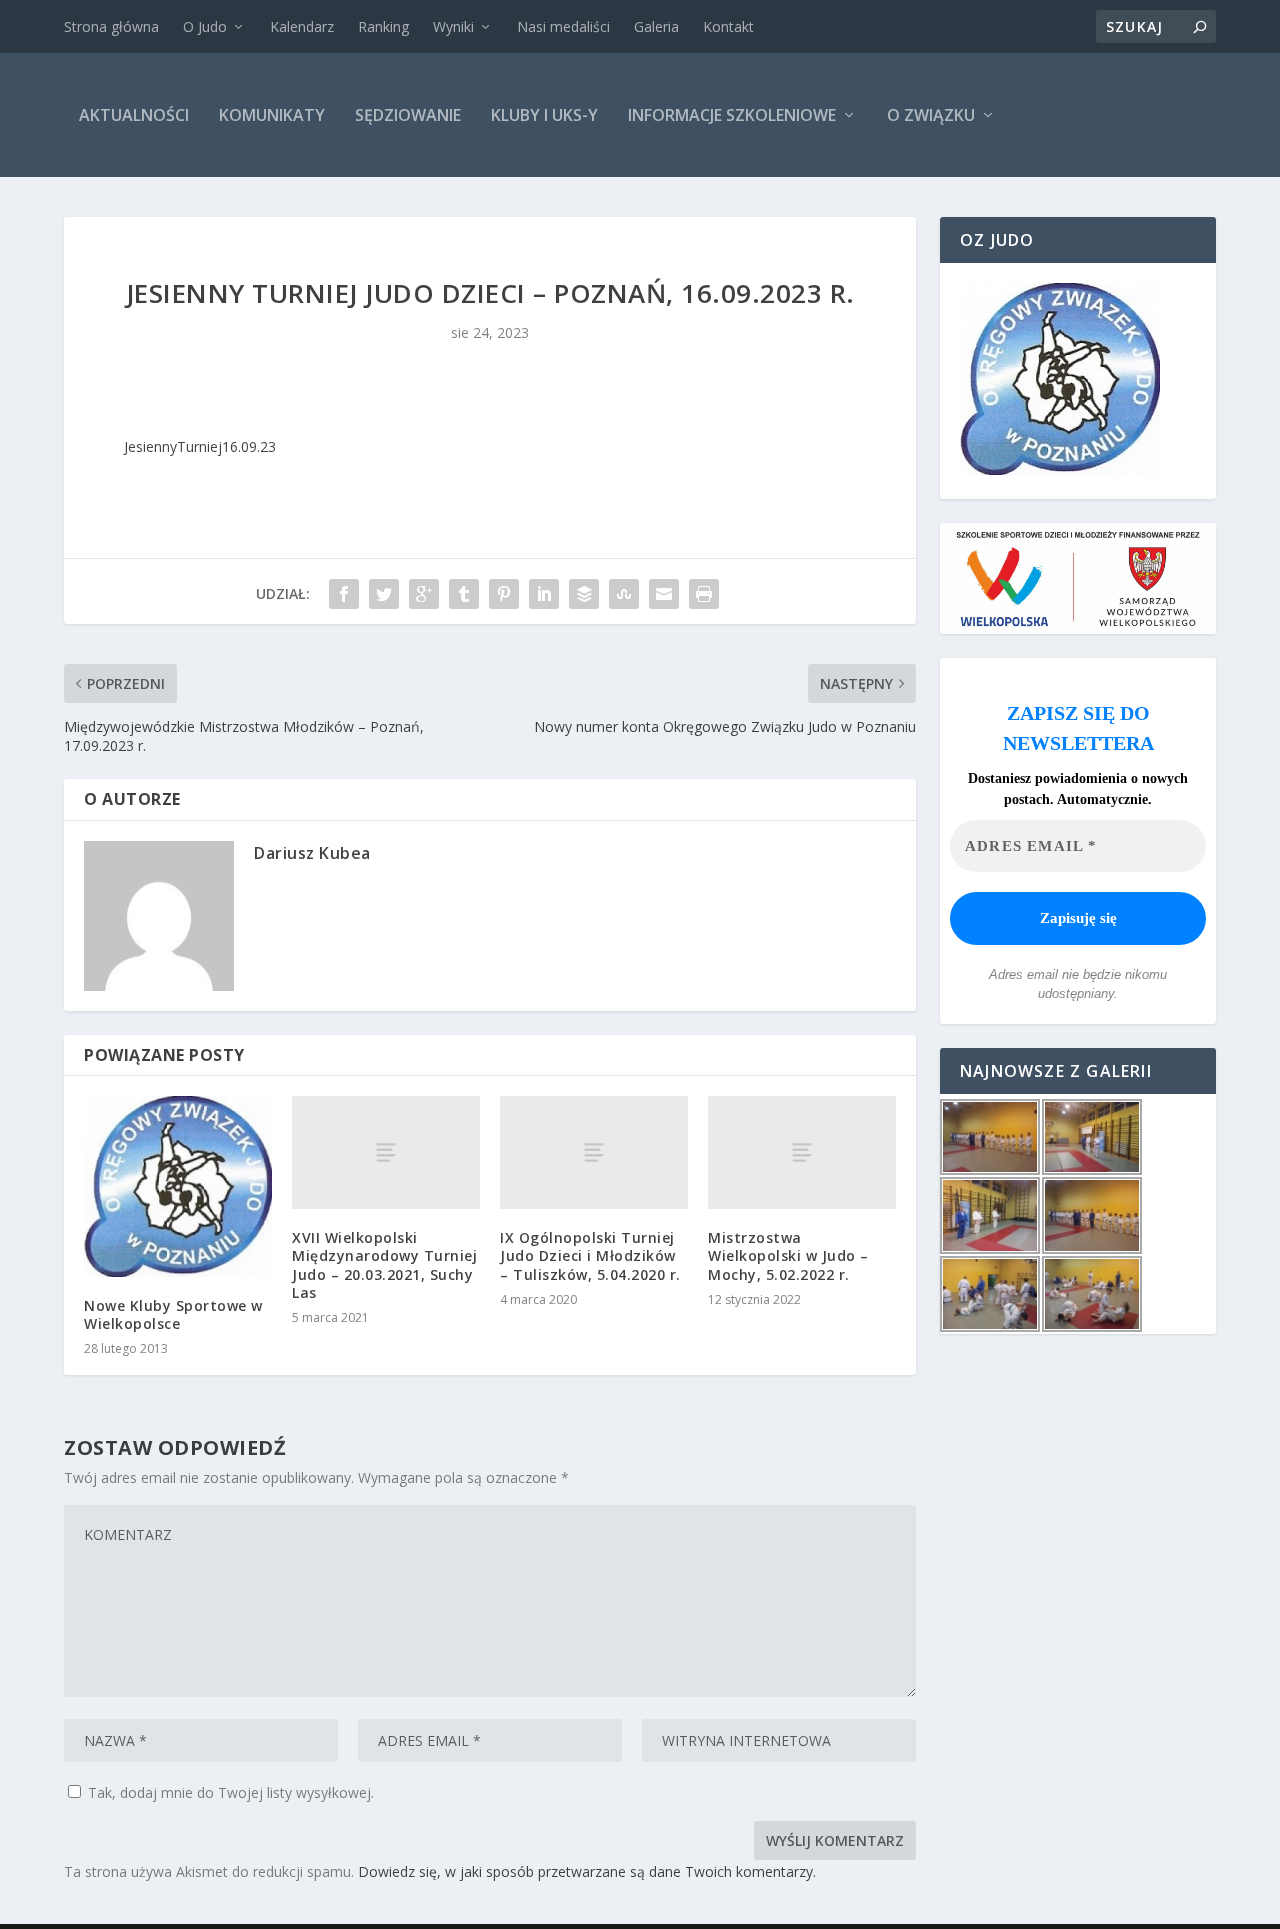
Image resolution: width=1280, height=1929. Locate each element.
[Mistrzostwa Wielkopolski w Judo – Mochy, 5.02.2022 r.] (802, 1152)
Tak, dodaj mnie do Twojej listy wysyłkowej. (229, 1792)
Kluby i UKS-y (544, 115)
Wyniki (453, 26)
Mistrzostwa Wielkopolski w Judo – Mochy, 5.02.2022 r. (788, 1255)
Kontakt (728, 26)
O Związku (931, 115)
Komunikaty (272, 115)
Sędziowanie (408, 115)
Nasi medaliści (563, 26)
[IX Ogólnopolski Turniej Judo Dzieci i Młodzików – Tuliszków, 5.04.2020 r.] (594, 1152)
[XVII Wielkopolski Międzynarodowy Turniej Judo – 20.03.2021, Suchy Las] (386, 1152)
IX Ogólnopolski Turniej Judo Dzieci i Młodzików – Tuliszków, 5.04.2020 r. (590, 1255)
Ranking (383, 26)
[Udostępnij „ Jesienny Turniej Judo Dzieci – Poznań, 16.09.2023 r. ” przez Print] (704, 594)
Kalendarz (302, 26)
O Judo (205, 26)
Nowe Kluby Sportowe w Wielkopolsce (173, 1314)
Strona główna (111, 26)
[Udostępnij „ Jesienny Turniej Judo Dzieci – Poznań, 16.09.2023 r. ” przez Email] (664, 594)
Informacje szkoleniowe (732, 115)
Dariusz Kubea (312, 853)
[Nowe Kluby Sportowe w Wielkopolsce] (178, 1186)
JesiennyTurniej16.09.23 (200, 446)
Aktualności (134, 115)
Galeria (656, 26)
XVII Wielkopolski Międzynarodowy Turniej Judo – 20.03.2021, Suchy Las (384, 1265)
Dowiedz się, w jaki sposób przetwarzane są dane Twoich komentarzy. (587, 1871)
